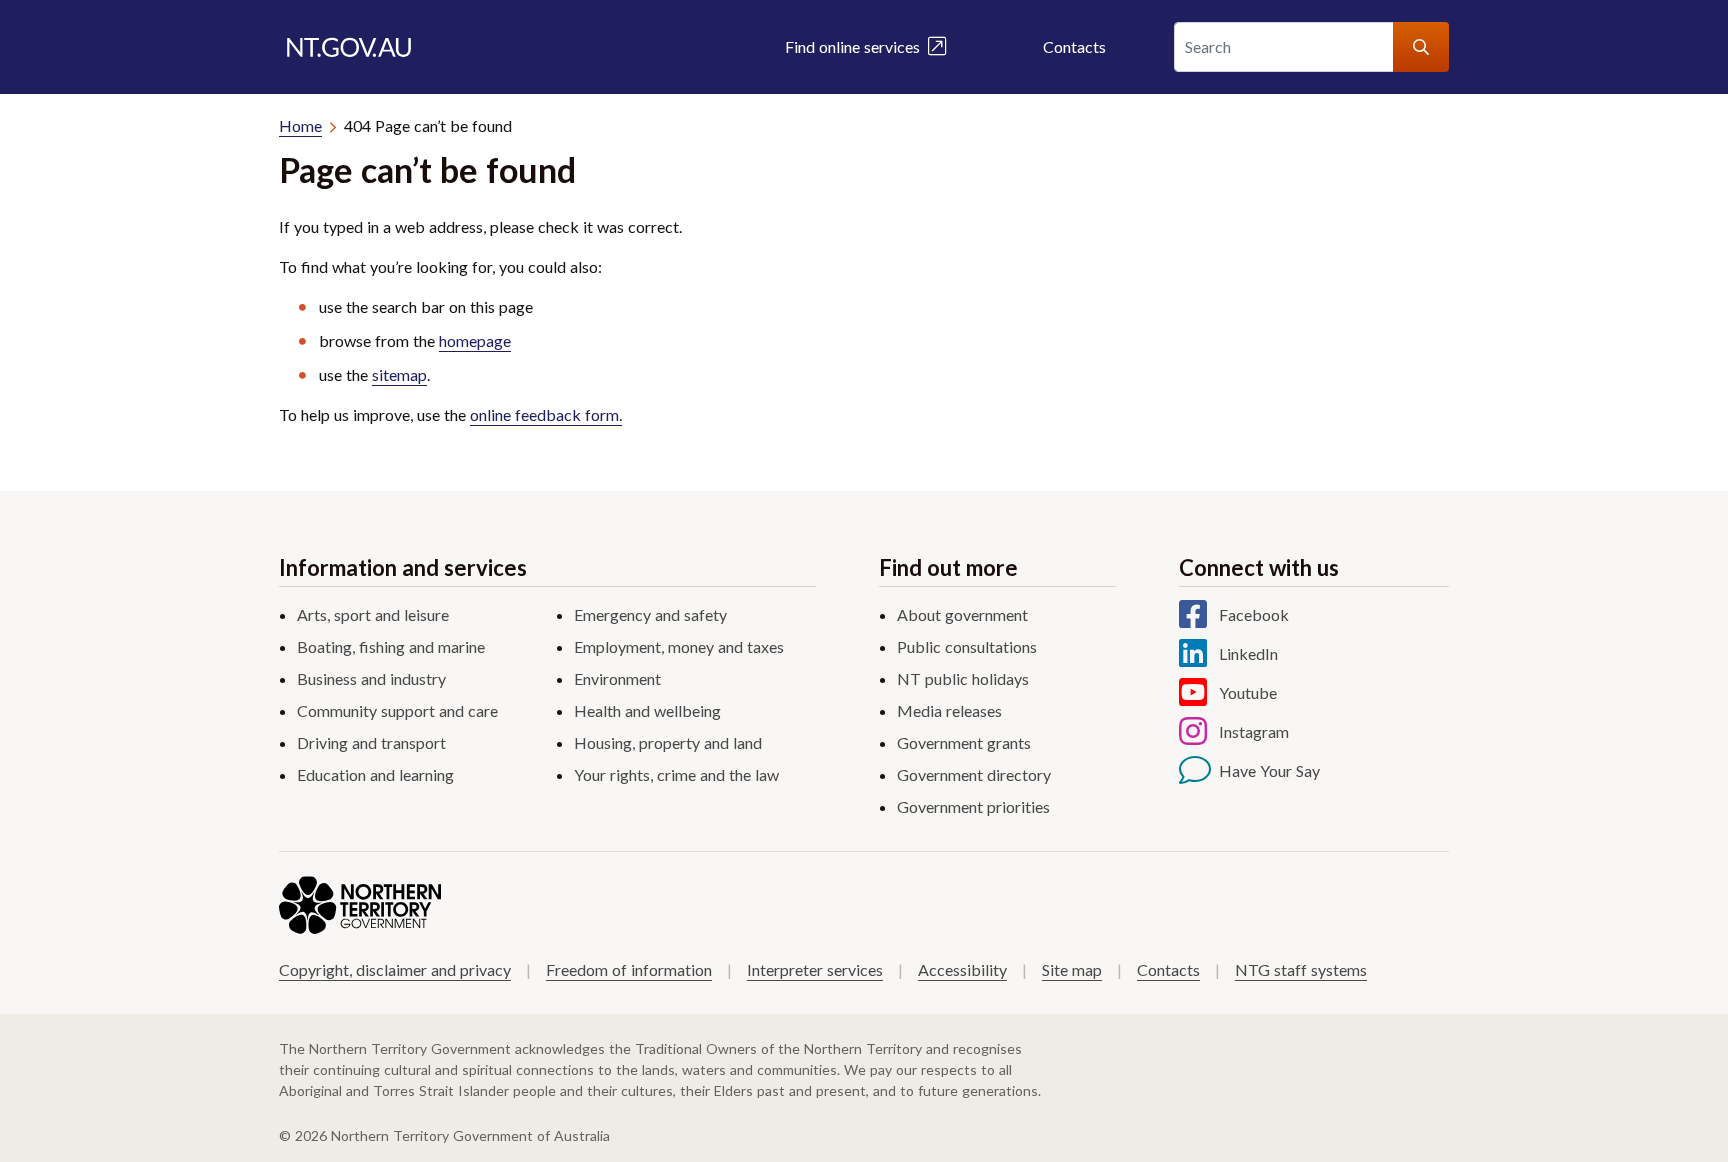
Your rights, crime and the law (676, 774)
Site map (1072, 969)
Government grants (964, 742)
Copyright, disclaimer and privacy (395, 969)
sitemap (399, 374)
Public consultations (967, 646)
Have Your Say (1269, 770)
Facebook (1254, 614)
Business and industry (371, 678)
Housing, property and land (668, 742)
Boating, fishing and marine (391, 646)
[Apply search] (1421, 47)
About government (962, 614)
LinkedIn (1248, 653)
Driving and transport (371, 742)
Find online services (856, 46)
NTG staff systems (1301, 969)
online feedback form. (546, 414)
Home (300, 125)
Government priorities (973, 806)
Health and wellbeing (647, 710)
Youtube (1248, 692)
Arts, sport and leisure (373, 614)
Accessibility (962, 969)
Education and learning (375, 774)
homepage (475, 340)
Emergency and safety (650, 614)
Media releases (949, 710)
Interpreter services (815, 969)
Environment (617, 678)
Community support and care (397, 710)
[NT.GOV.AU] (349, 47)
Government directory (974, 774)
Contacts (1074, 46)
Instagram (1254, 731)
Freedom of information (629, 969)
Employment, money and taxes (679, 646)
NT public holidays (963, 678)
